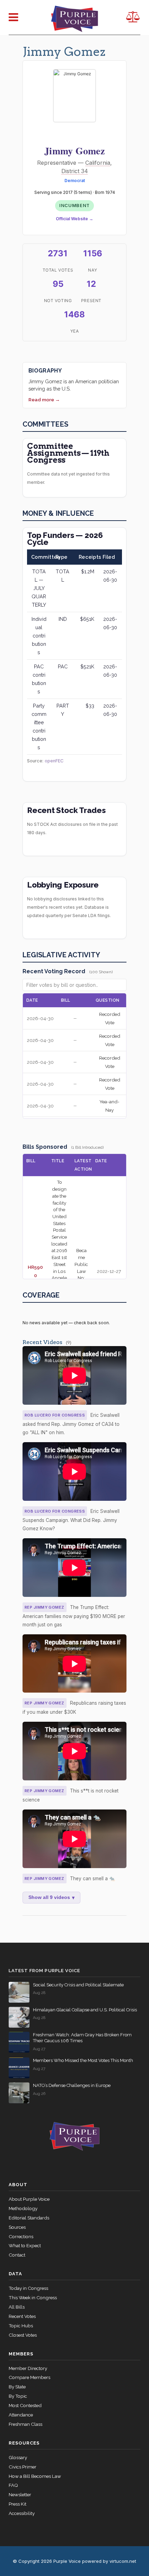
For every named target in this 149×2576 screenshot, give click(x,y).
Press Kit (17, 2504)
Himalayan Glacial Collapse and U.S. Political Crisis (85, 2010)
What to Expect (25, 2245)
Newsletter (20, 2494)
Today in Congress (28, 2288)
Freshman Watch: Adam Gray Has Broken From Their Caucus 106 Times (82, 2038)
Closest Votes (23, 2335)
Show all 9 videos (51, 1898)
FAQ (13, 2485)
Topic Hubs (21, 2326)
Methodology (23, 2208)
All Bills (17, 2307)
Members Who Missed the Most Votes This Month (83, 2060)
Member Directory (28, 2368)
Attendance (21, 2415)
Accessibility (22, 2513)
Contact (17, 2255)
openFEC (54, 761)
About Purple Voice (29, 2199)
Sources (17, 2227)
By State (17, 2387)
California (98, 163)
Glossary (18, 2457)
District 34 (75, 171)
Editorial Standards (29, 2218)
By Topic (18, 2396)
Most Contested (25, 2405)
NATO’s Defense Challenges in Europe (72, 2085)
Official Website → (74, 219)
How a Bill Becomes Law (35, 2476)
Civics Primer (23, 2467)
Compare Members (29, 2377)
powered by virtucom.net (109, 2561)
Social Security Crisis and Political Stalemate (78, 1985)
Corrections (21, 2236)
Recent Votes (22, 2316)
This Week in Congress (33, 2297)
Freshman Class (25, 2424)
